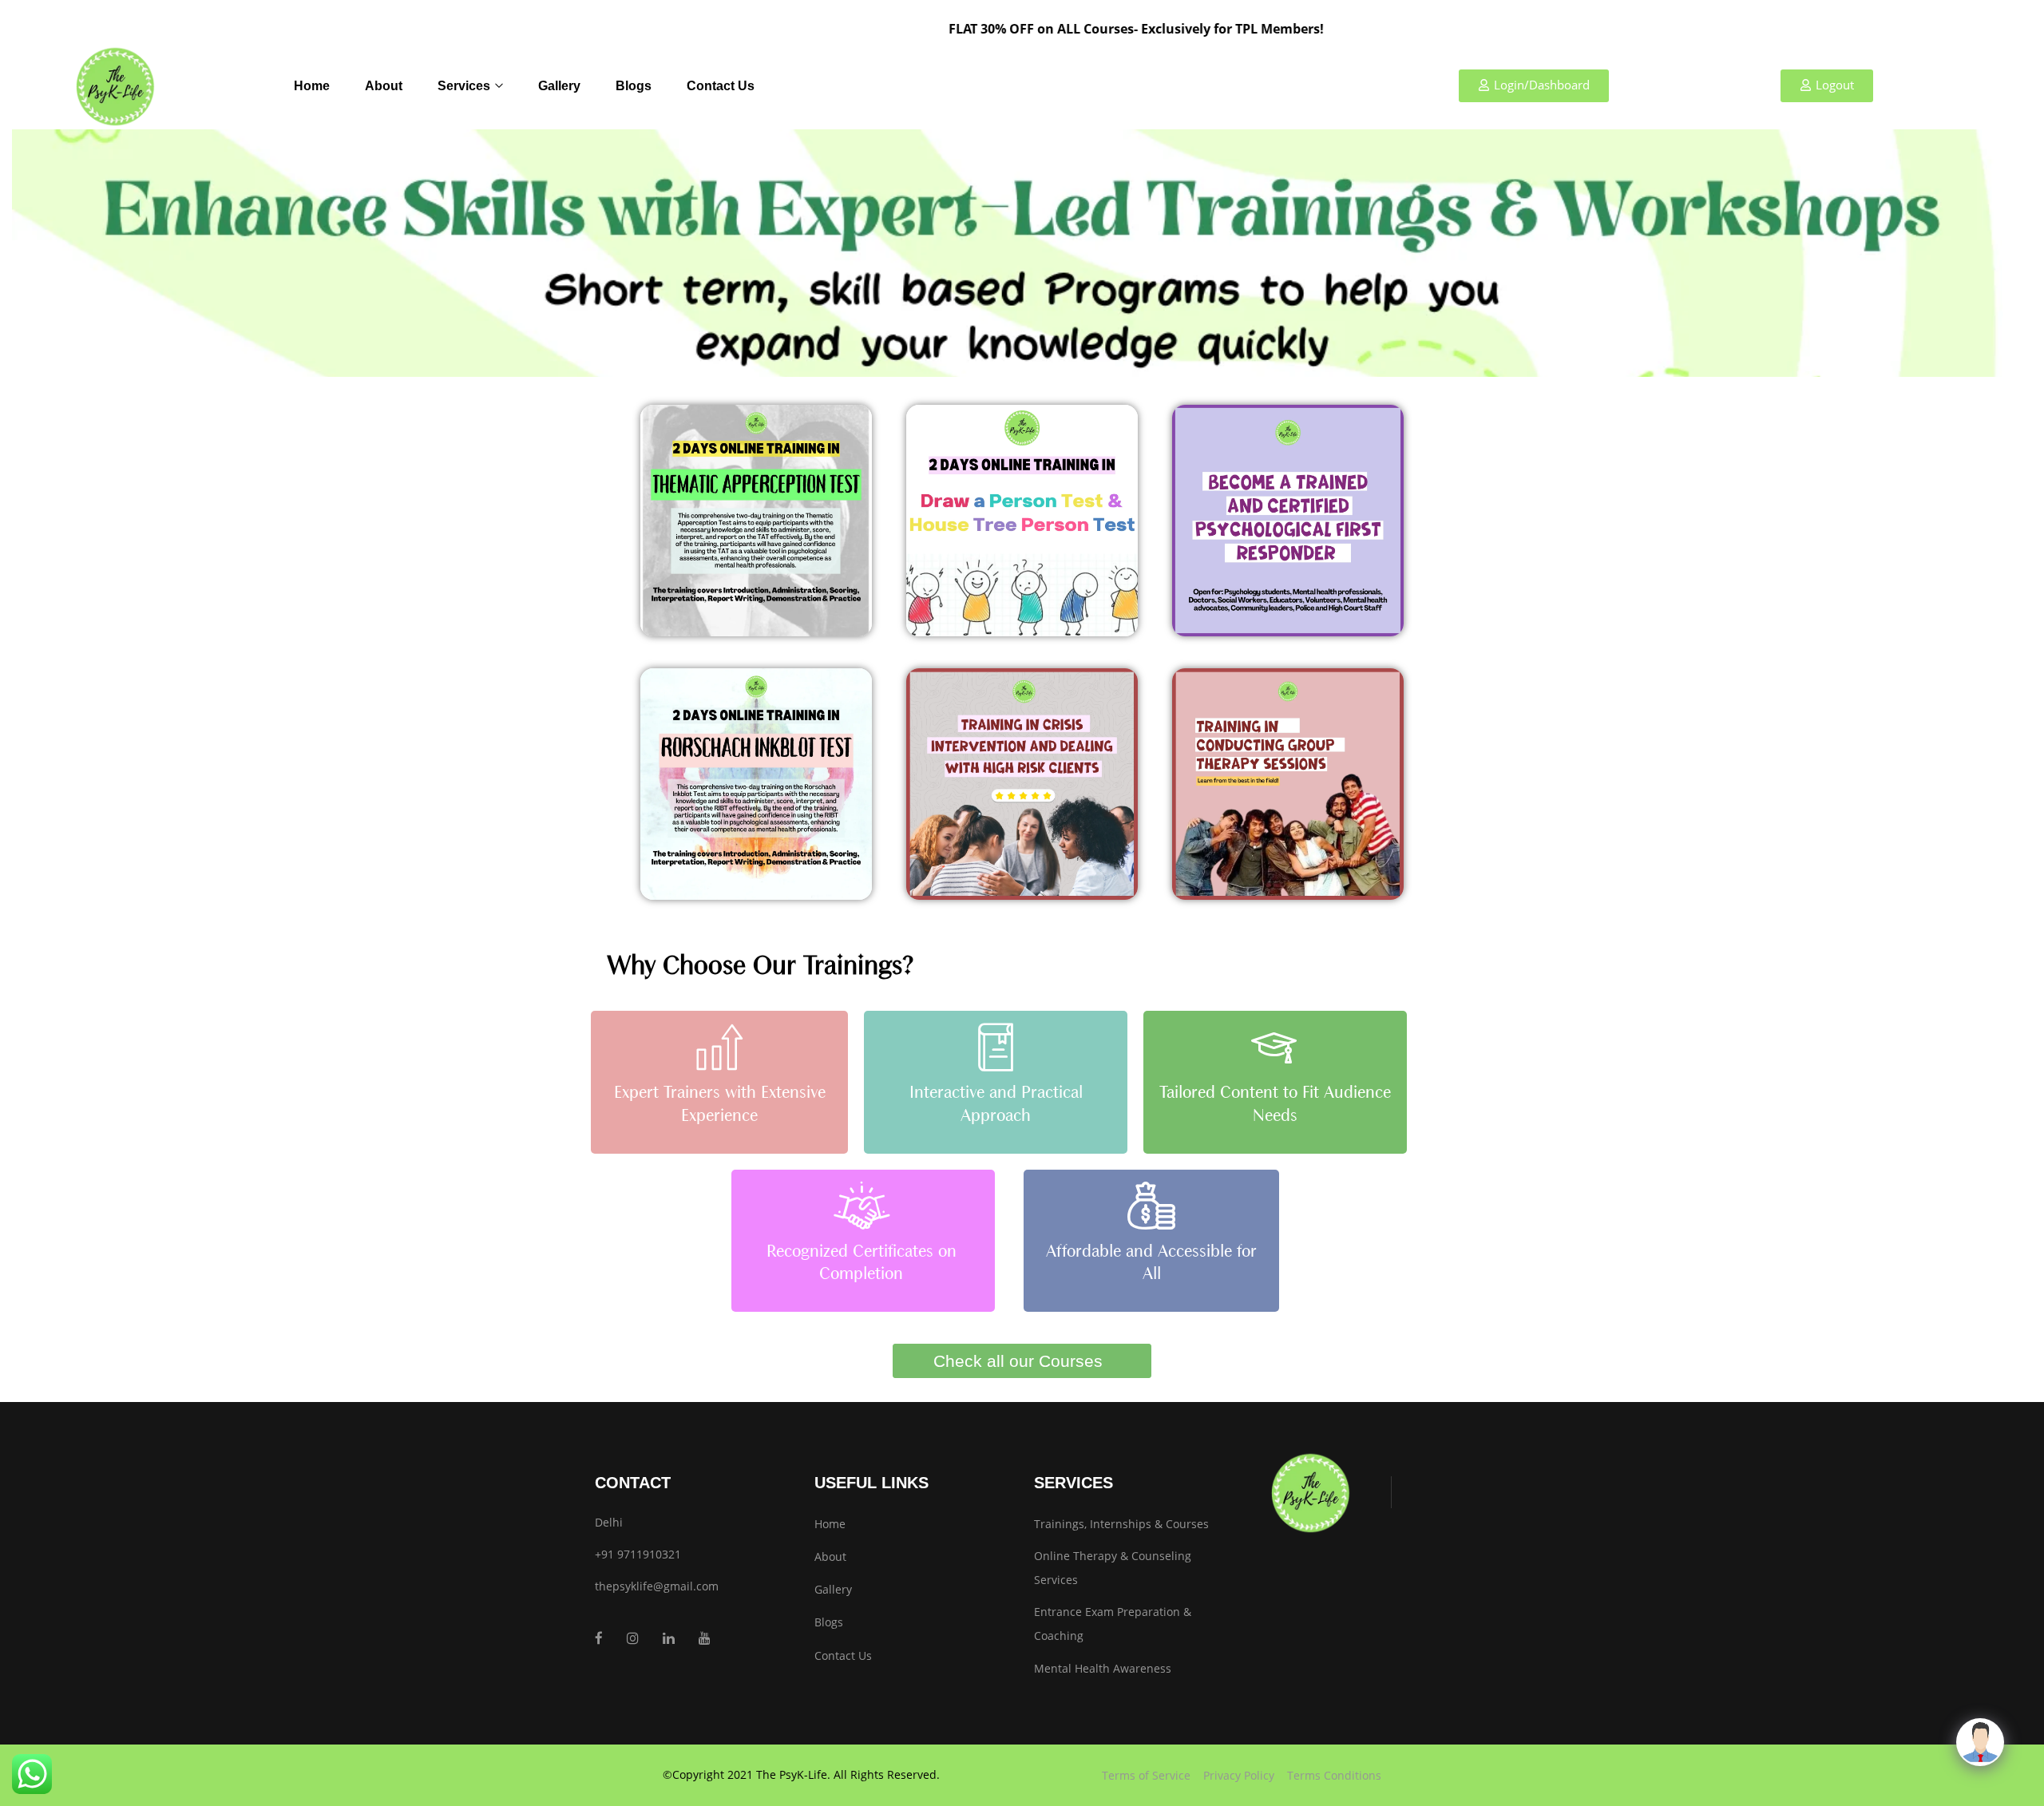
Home (312, 86)
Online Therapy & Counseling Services (1113, 1568)
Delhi (609, 1522)
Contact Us (721, 86)
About (384, 86)
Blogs (634, 86)
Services (465, 86)
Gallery (559, 86)
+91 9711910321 (638, 1554)
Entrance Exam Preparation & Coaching (1113, 1624)
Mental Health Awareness (1103, 1668)
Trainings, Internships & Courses (1121, 1524)
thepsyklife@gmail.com (657, 1586)
